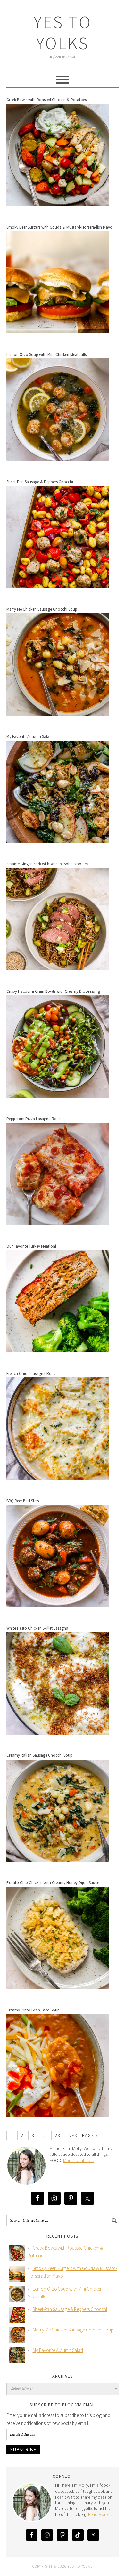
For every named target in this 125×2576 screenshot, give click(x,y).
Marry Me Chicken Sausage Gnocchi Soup (42, 609)
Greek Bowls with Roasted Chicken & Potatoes (46, 100)
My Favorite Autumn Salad (29, 737)
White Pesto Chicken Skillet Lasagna (37, 1628)
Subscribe (23, 2449)
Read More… (100, 2514)
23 (58, 2135)
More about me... (79, 2160)
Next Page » (83, 2135)
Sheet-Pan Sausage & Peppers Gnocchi (40, 482)
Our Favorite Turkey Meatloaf (31, 1246)
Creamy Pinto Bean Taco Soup (33, 2010)
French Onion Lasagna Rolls (31, 1373)
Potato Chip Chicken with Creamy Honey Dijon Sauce (53, 1883)
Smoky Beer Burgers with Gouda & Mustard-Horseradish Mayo (59, 227)
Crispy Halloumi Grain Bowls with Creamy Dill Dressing (53, 991)
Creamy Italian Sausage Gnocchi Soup (39, 1755)
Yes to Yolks (63, 32)
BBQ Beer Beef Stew (23, 1501)
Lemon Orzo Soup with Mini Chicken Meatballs (46, 354)
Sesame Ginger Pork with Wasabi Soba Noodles (47, 864)
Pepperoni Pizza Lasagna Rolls (33, 1119)
